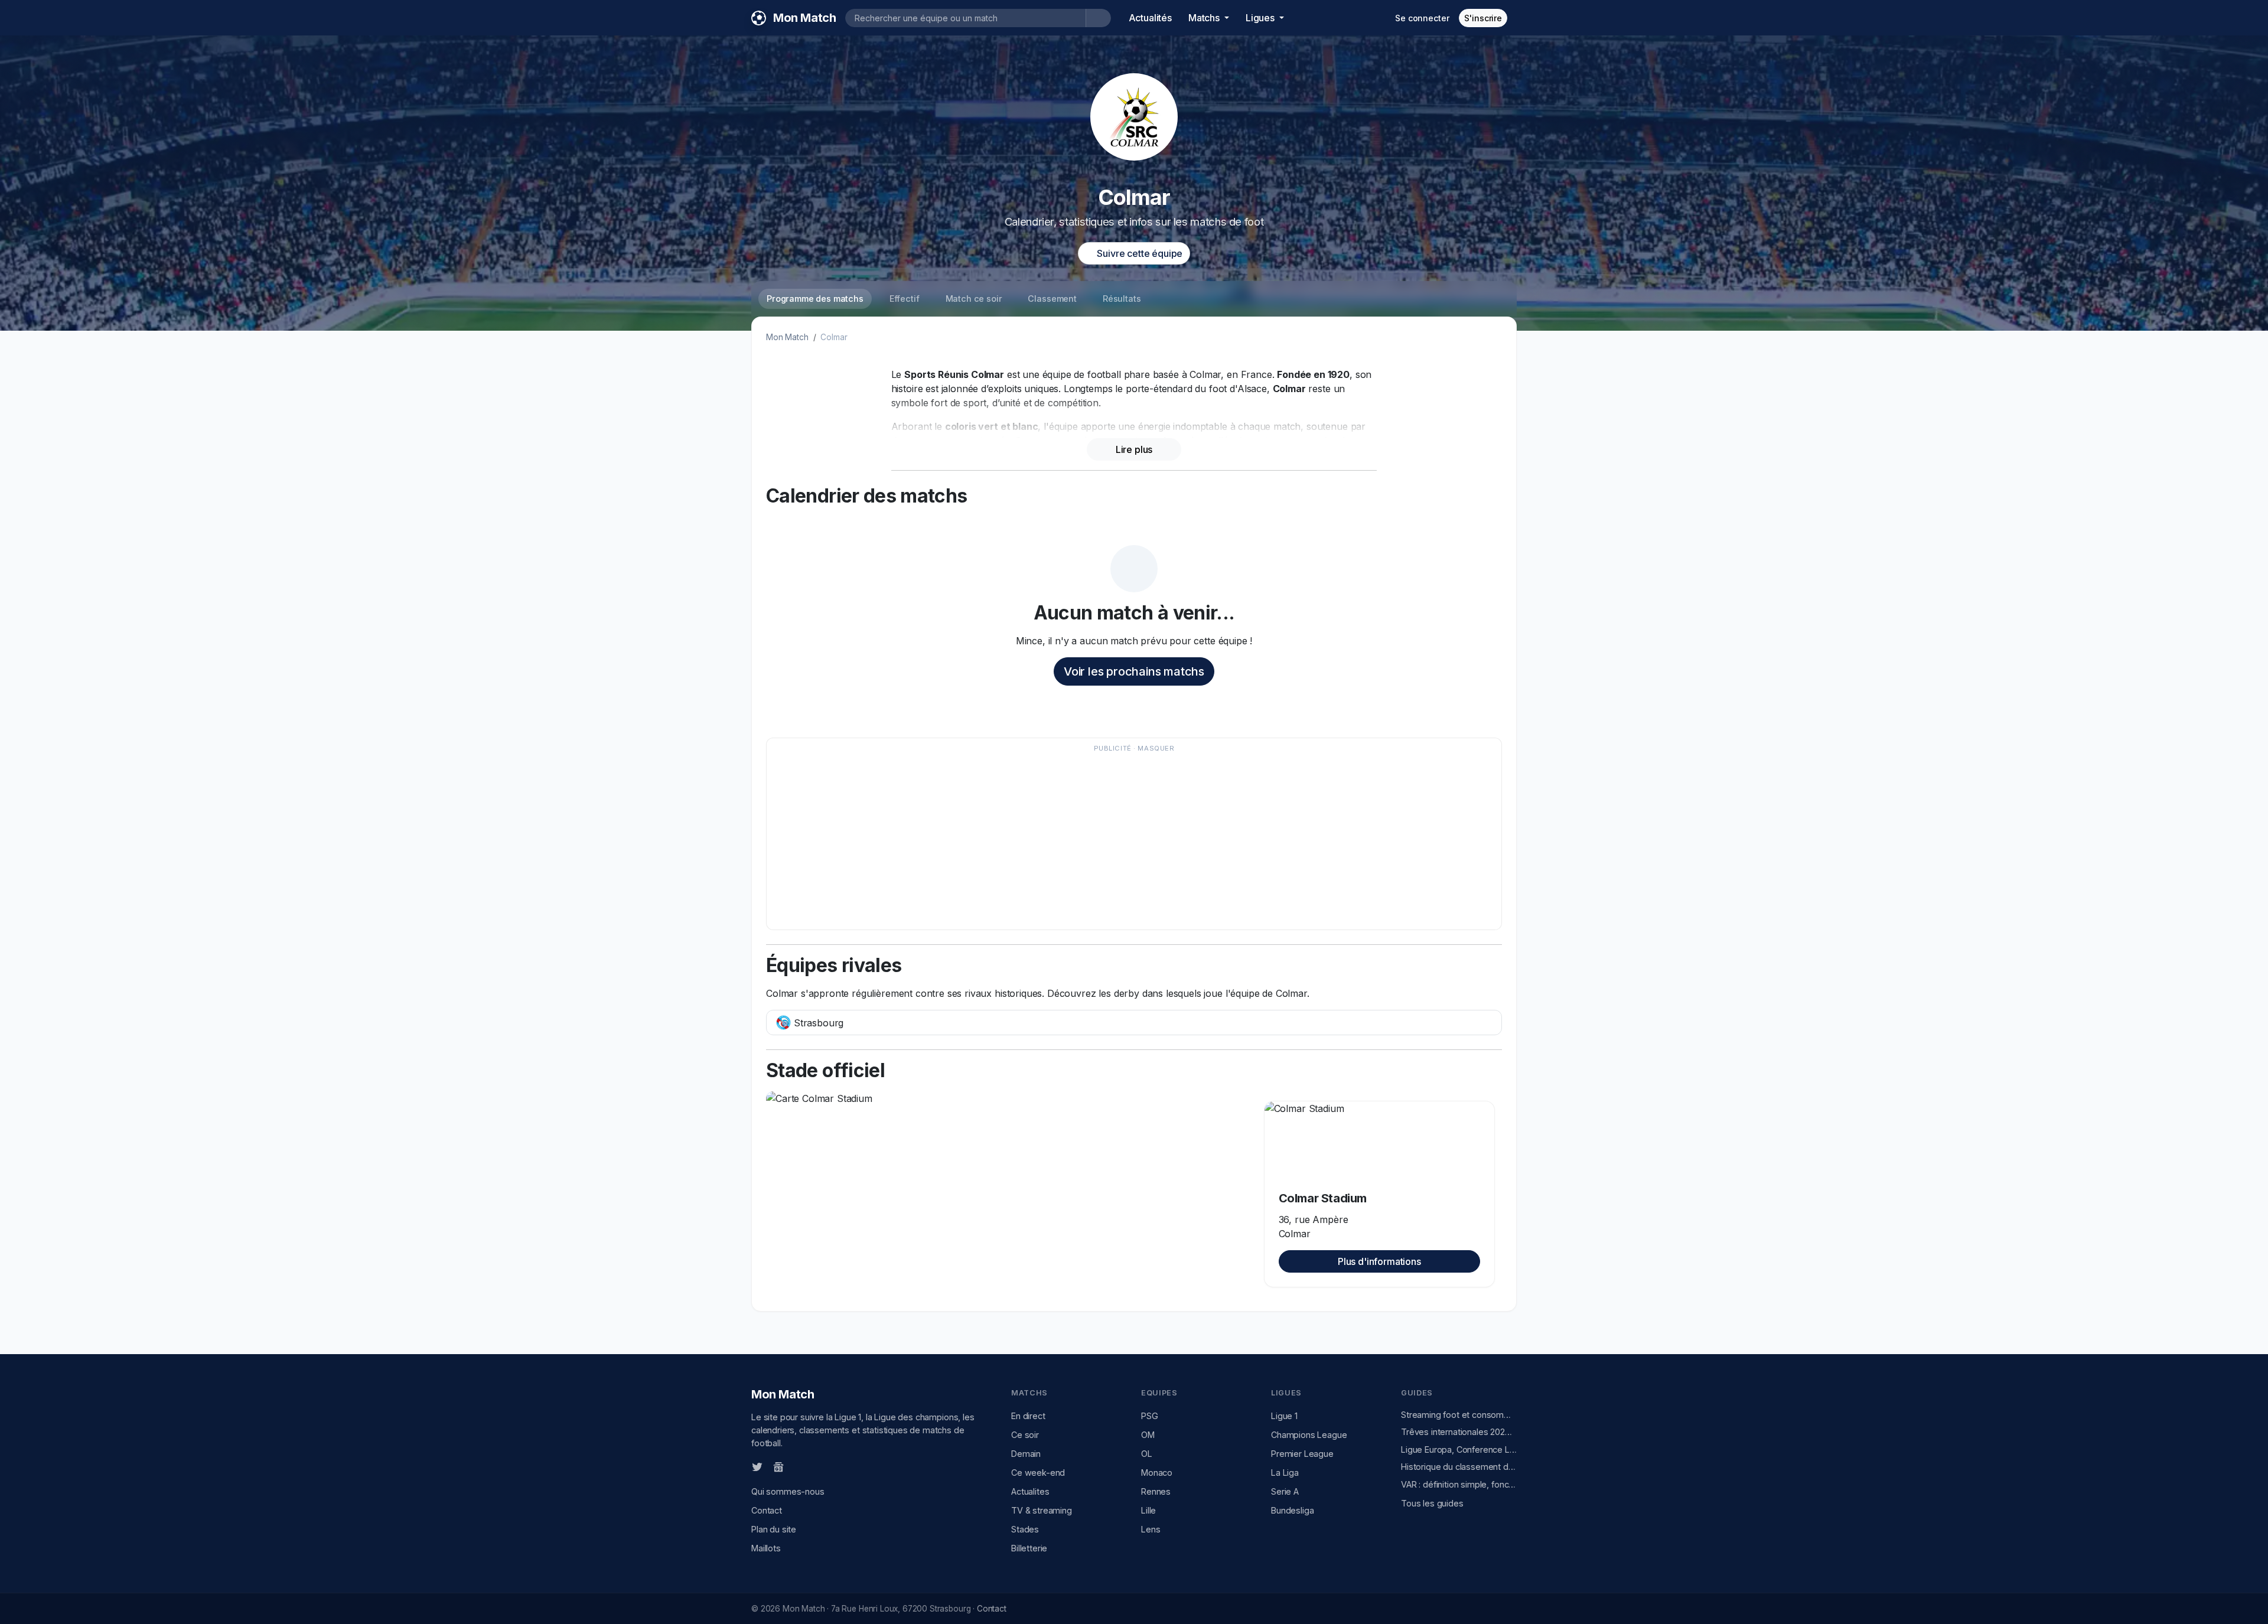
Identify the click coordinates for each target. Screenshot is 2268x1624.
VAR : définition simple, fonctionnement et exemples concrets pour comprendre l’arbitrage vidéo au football (1459, 1484)
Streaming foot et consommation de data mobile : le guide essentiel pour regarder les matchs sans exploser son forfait (1459, 1415)
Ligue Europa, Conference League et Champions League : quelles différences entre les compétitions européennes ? (1459, 1449)
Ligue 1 (1284, 1416)
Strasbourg (817, 1023)
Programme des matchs (815, 299)
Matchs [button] (1205, 18)
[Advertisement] (1128, 840)
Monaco (1157, 1473)
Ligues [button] (1261, 18)
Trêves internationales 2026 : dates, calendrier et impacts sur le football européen (1459, 1432)
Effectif (905, 299)
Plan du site (774, 1529)
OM (1148, 1435)
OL (1147, 1454)
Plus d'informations (1379, 1261)
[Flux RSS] (798, 1466)
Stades (1025, 1529)
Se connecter (1422, 18)
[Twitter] (757, 1466)
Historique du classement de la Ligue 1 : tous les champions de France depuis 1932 (1459, 1467)
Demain (1026, 1454)
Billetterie (1029, 1548)
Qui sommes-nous (788, 1491)
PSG (1150, 1416)
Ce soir (1025, 1435)
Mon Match (787, 337)
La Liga (1285, 1473)
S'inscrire (1483, 18)
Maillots (766, 1548)
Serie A (1285, 1491)
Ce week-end (1038, 1473)
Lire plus (1134, 449)
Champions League (1309, 1435)
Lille (1148, 1510)
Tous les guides (1432, 1503)
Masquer (1156, 748)
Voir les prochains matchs (1134, 671)
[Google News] (778, 1466)
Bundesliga (1292, 1510)
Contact (767, 1510)
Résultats (1122, 299)
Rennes (1156, 1491)
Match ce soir (974, 299)
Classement (1052, 299)
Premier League (1302, 1454)
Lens (1151, 1529)
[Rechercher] (1098, 18)
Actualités (1150, 18)
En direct (1028, 1416)
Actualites (1030, 1491)
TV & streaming (1042, 1510)
